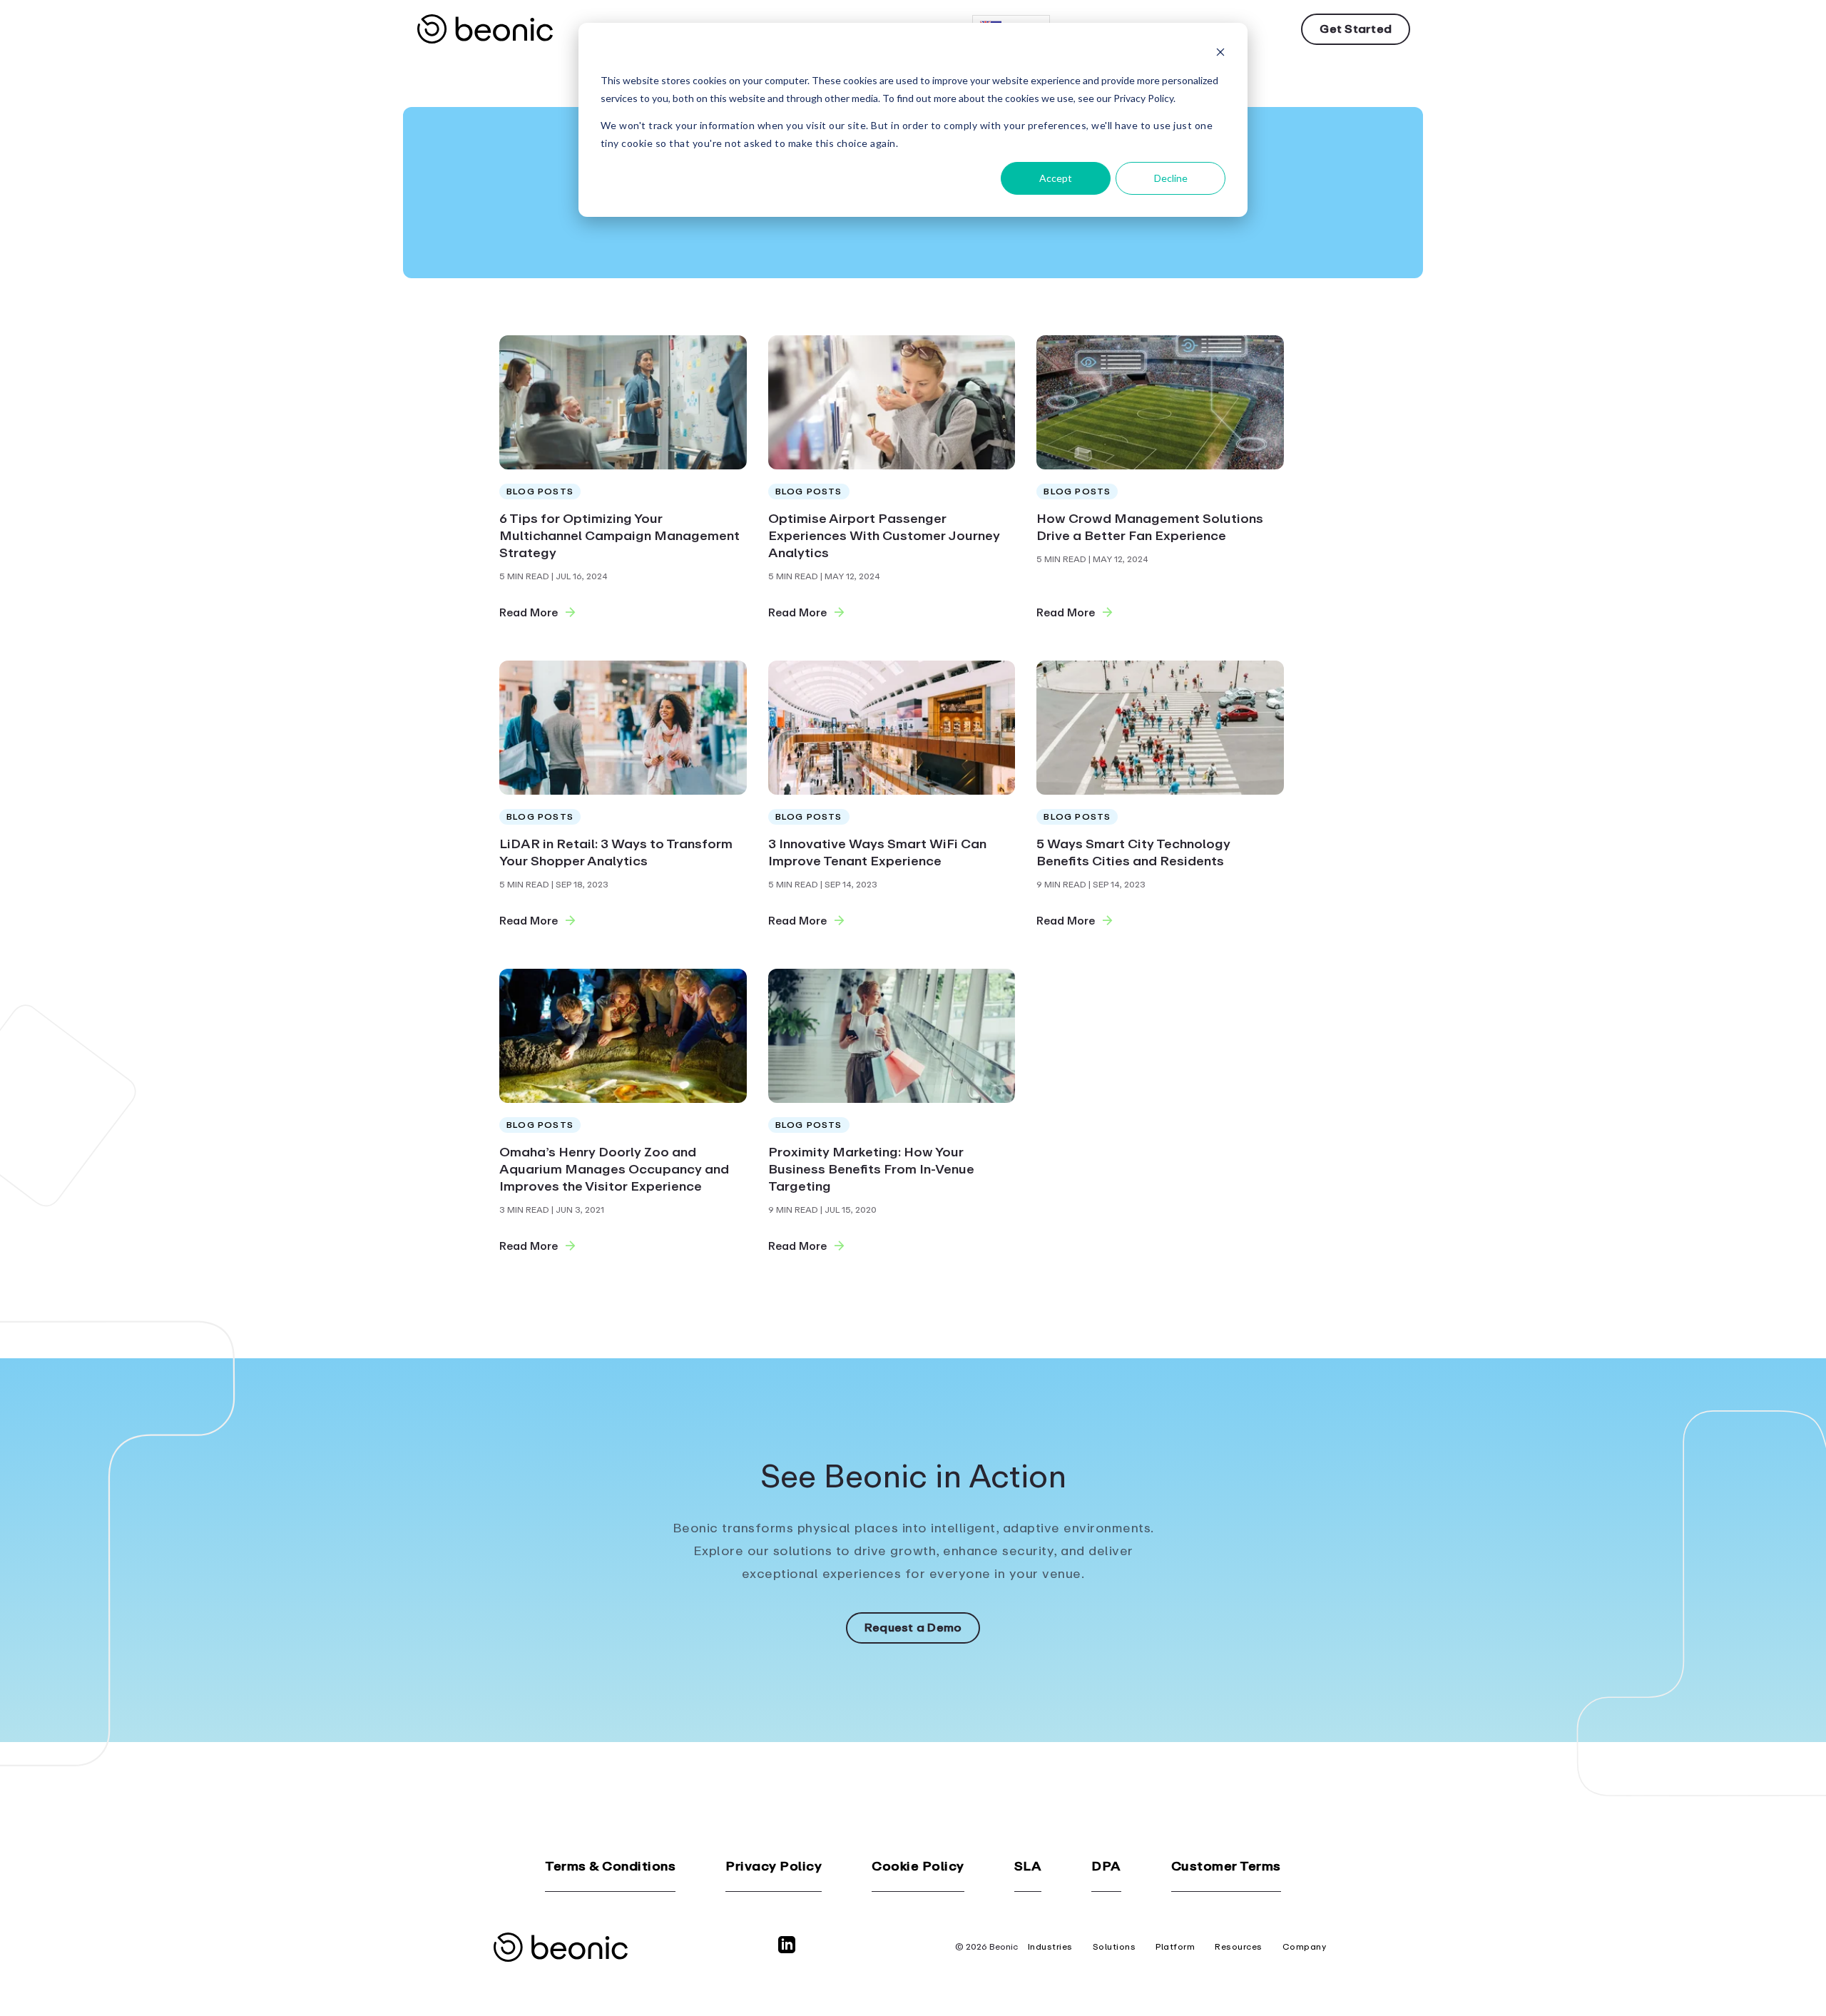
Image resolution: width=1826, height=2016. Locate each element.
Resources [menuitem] (1239, 1947)
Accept (1056, 178)
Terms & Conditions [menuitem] (610, 1867)
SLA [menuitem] (1028, 1867)
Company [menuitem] (1305, 1947)
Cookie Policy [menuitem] (918, 1867)
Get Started (1356, 29)
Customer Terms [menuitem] (1226, 1867)
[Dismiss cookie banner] (1220, 54)
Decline (1171, 178)
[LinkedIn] (790, 1951)
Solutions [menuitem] (1115, 1947)
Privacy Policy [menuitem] (774, 1867)
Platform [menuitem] (1175, 1947)
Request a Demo (913, 1628)
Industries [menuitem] (1050, 1947)
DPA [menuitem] (1106, 1867)
